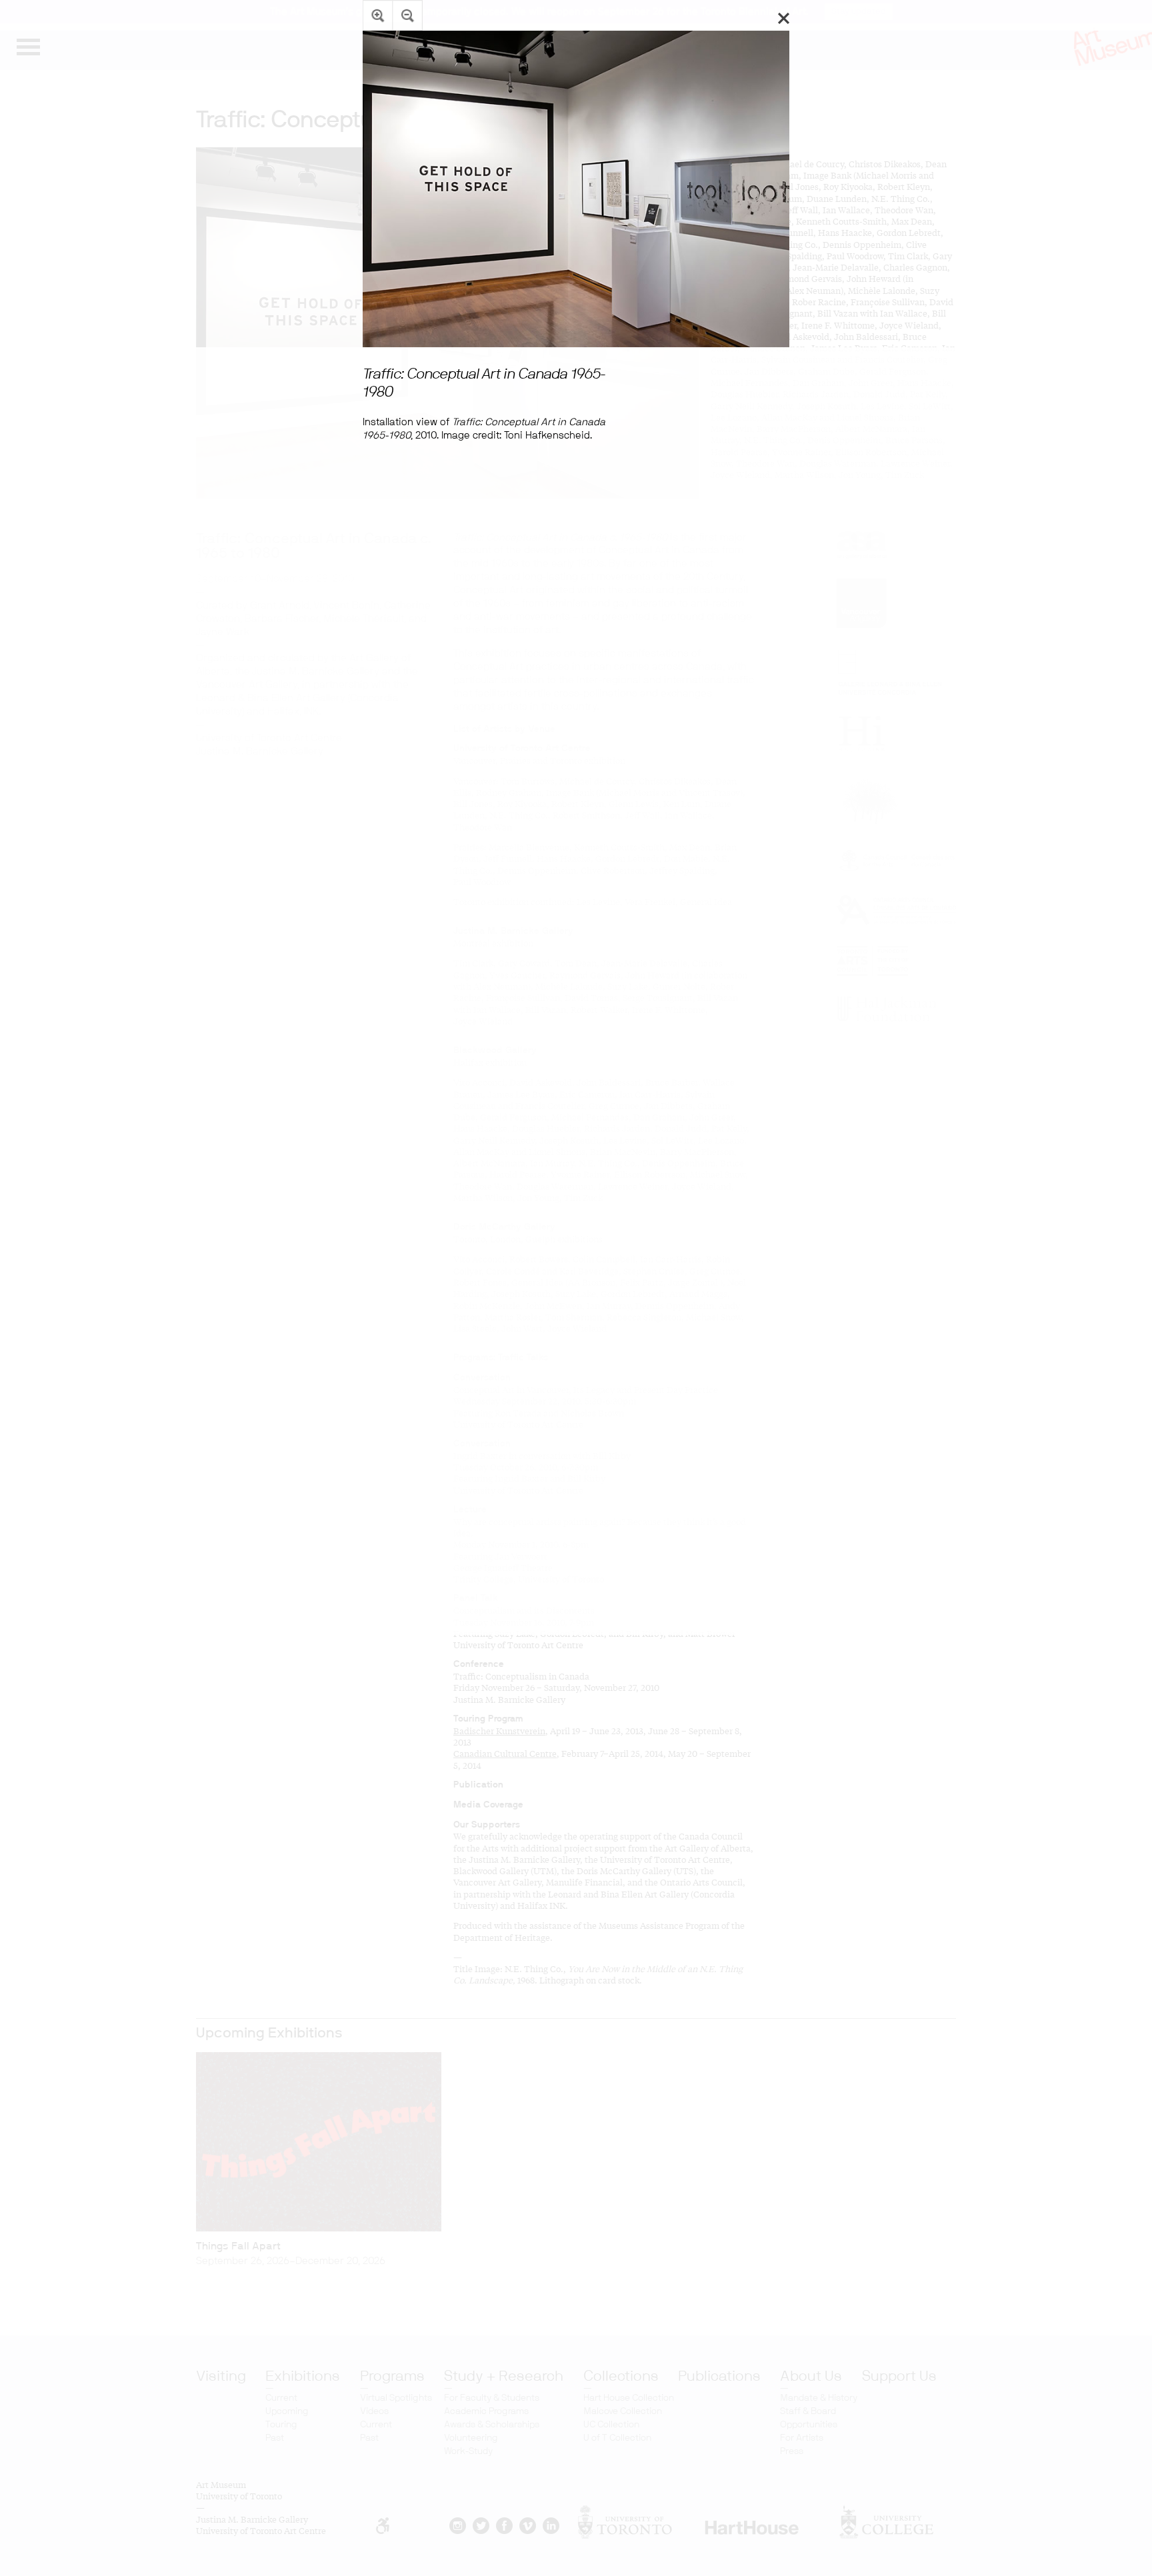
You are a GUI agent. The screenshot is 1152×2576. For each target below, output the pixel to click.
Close (784, 18)
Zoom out (408, 15)
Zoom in (378, 15)
